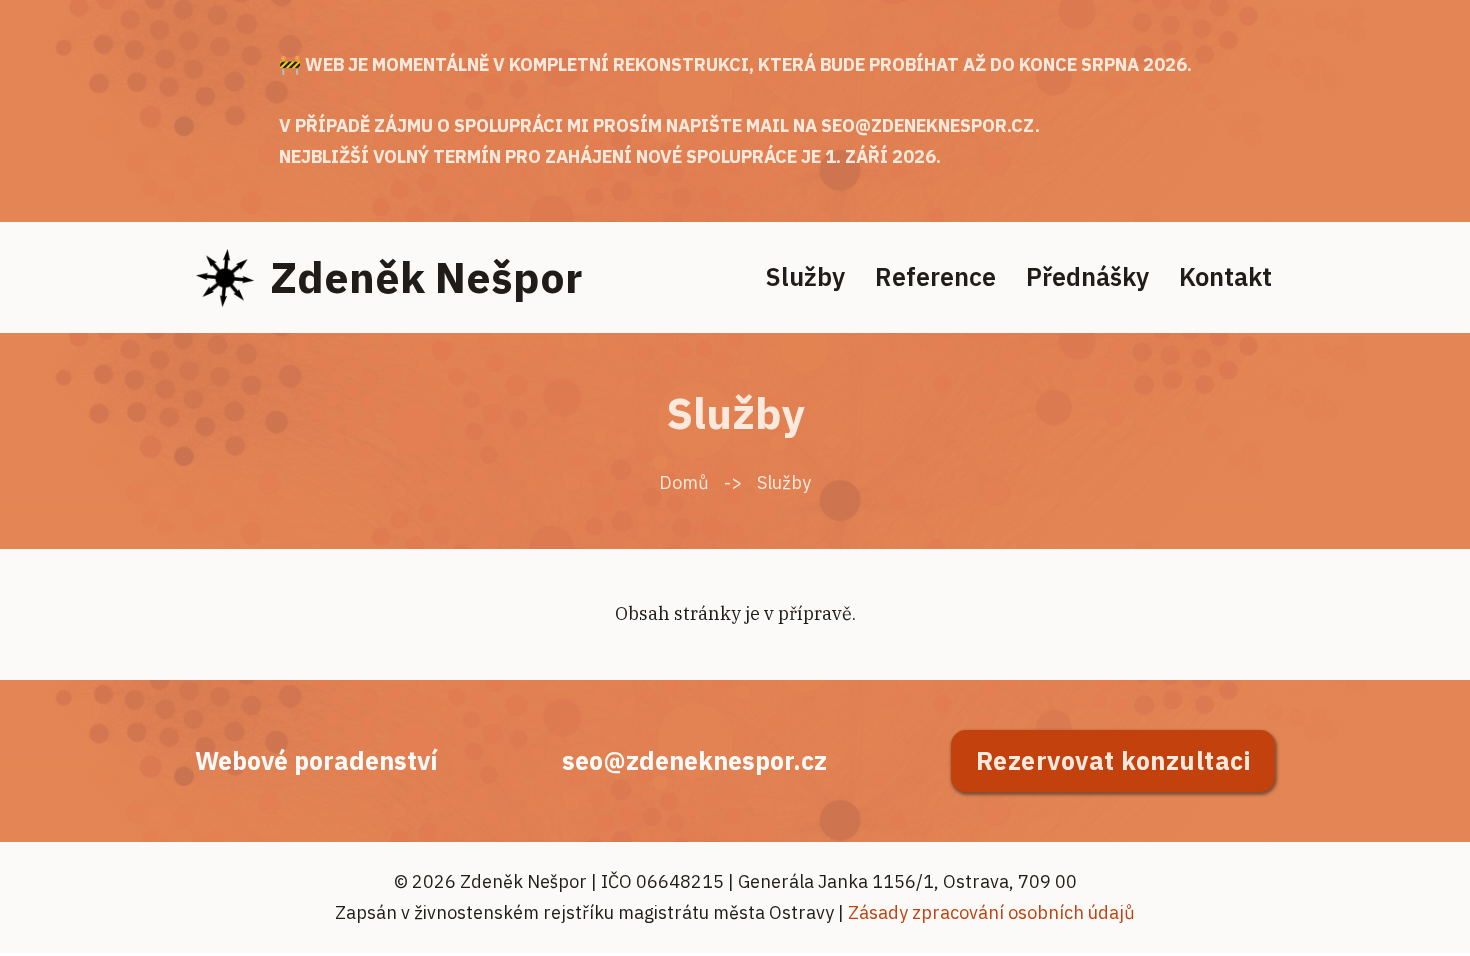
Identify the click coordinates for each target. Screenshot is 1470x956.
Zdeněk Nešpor (426, 277)
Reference (935, 276)
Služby (805, 276)
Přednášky (1087, 276)
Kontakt (1225, 276)
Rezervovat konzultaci (1113, 760)
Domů (684, 482)
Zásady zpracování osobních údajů (991, 912)
